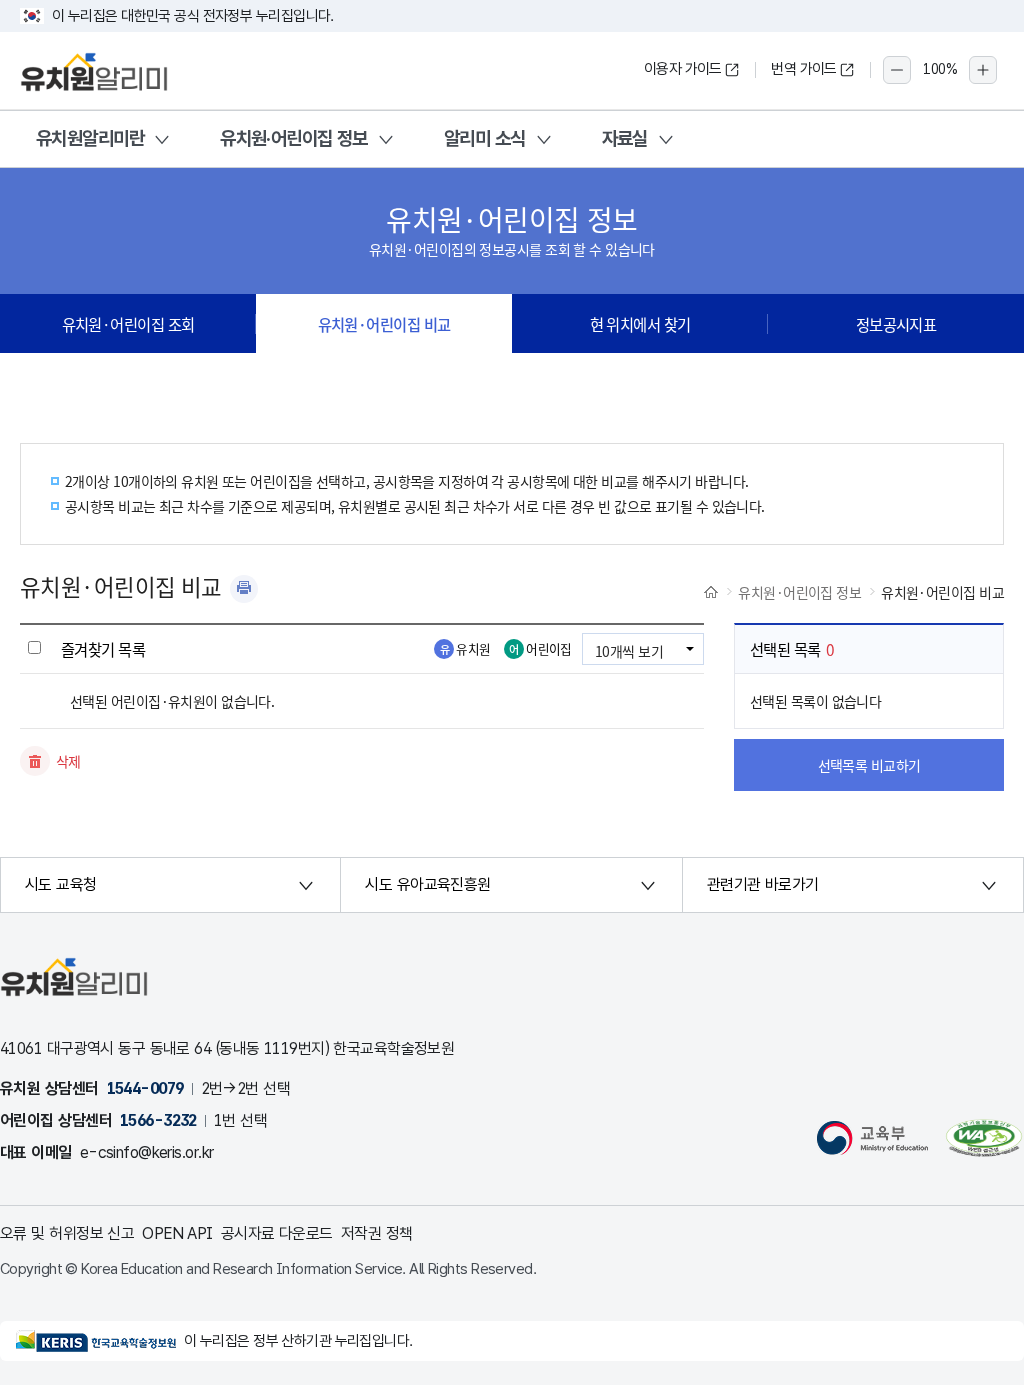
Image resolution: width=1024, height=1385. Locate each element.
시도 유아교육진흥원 (427, 884)
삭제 (68, 761)
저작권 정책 (377, 1233)
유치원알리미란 (90, 138)
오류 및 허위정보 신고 (67, 1233)
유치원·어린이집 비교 (384, 324)
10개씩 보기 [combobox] (629, 651)
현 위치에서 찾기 (640, 324)
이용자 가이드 (683, 69)
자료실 (625, 138)
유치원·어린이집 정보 (294, 138)
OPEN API (177, 1233)
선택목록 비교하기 (869, 765)
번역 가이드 (804, 69)
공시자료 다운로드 (277, 1233)
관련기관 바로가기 (763, 884)
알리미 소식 (485, 138)
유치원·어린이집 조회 (128, 324)
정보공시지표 (896, 324)
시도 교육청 (61, 884)
